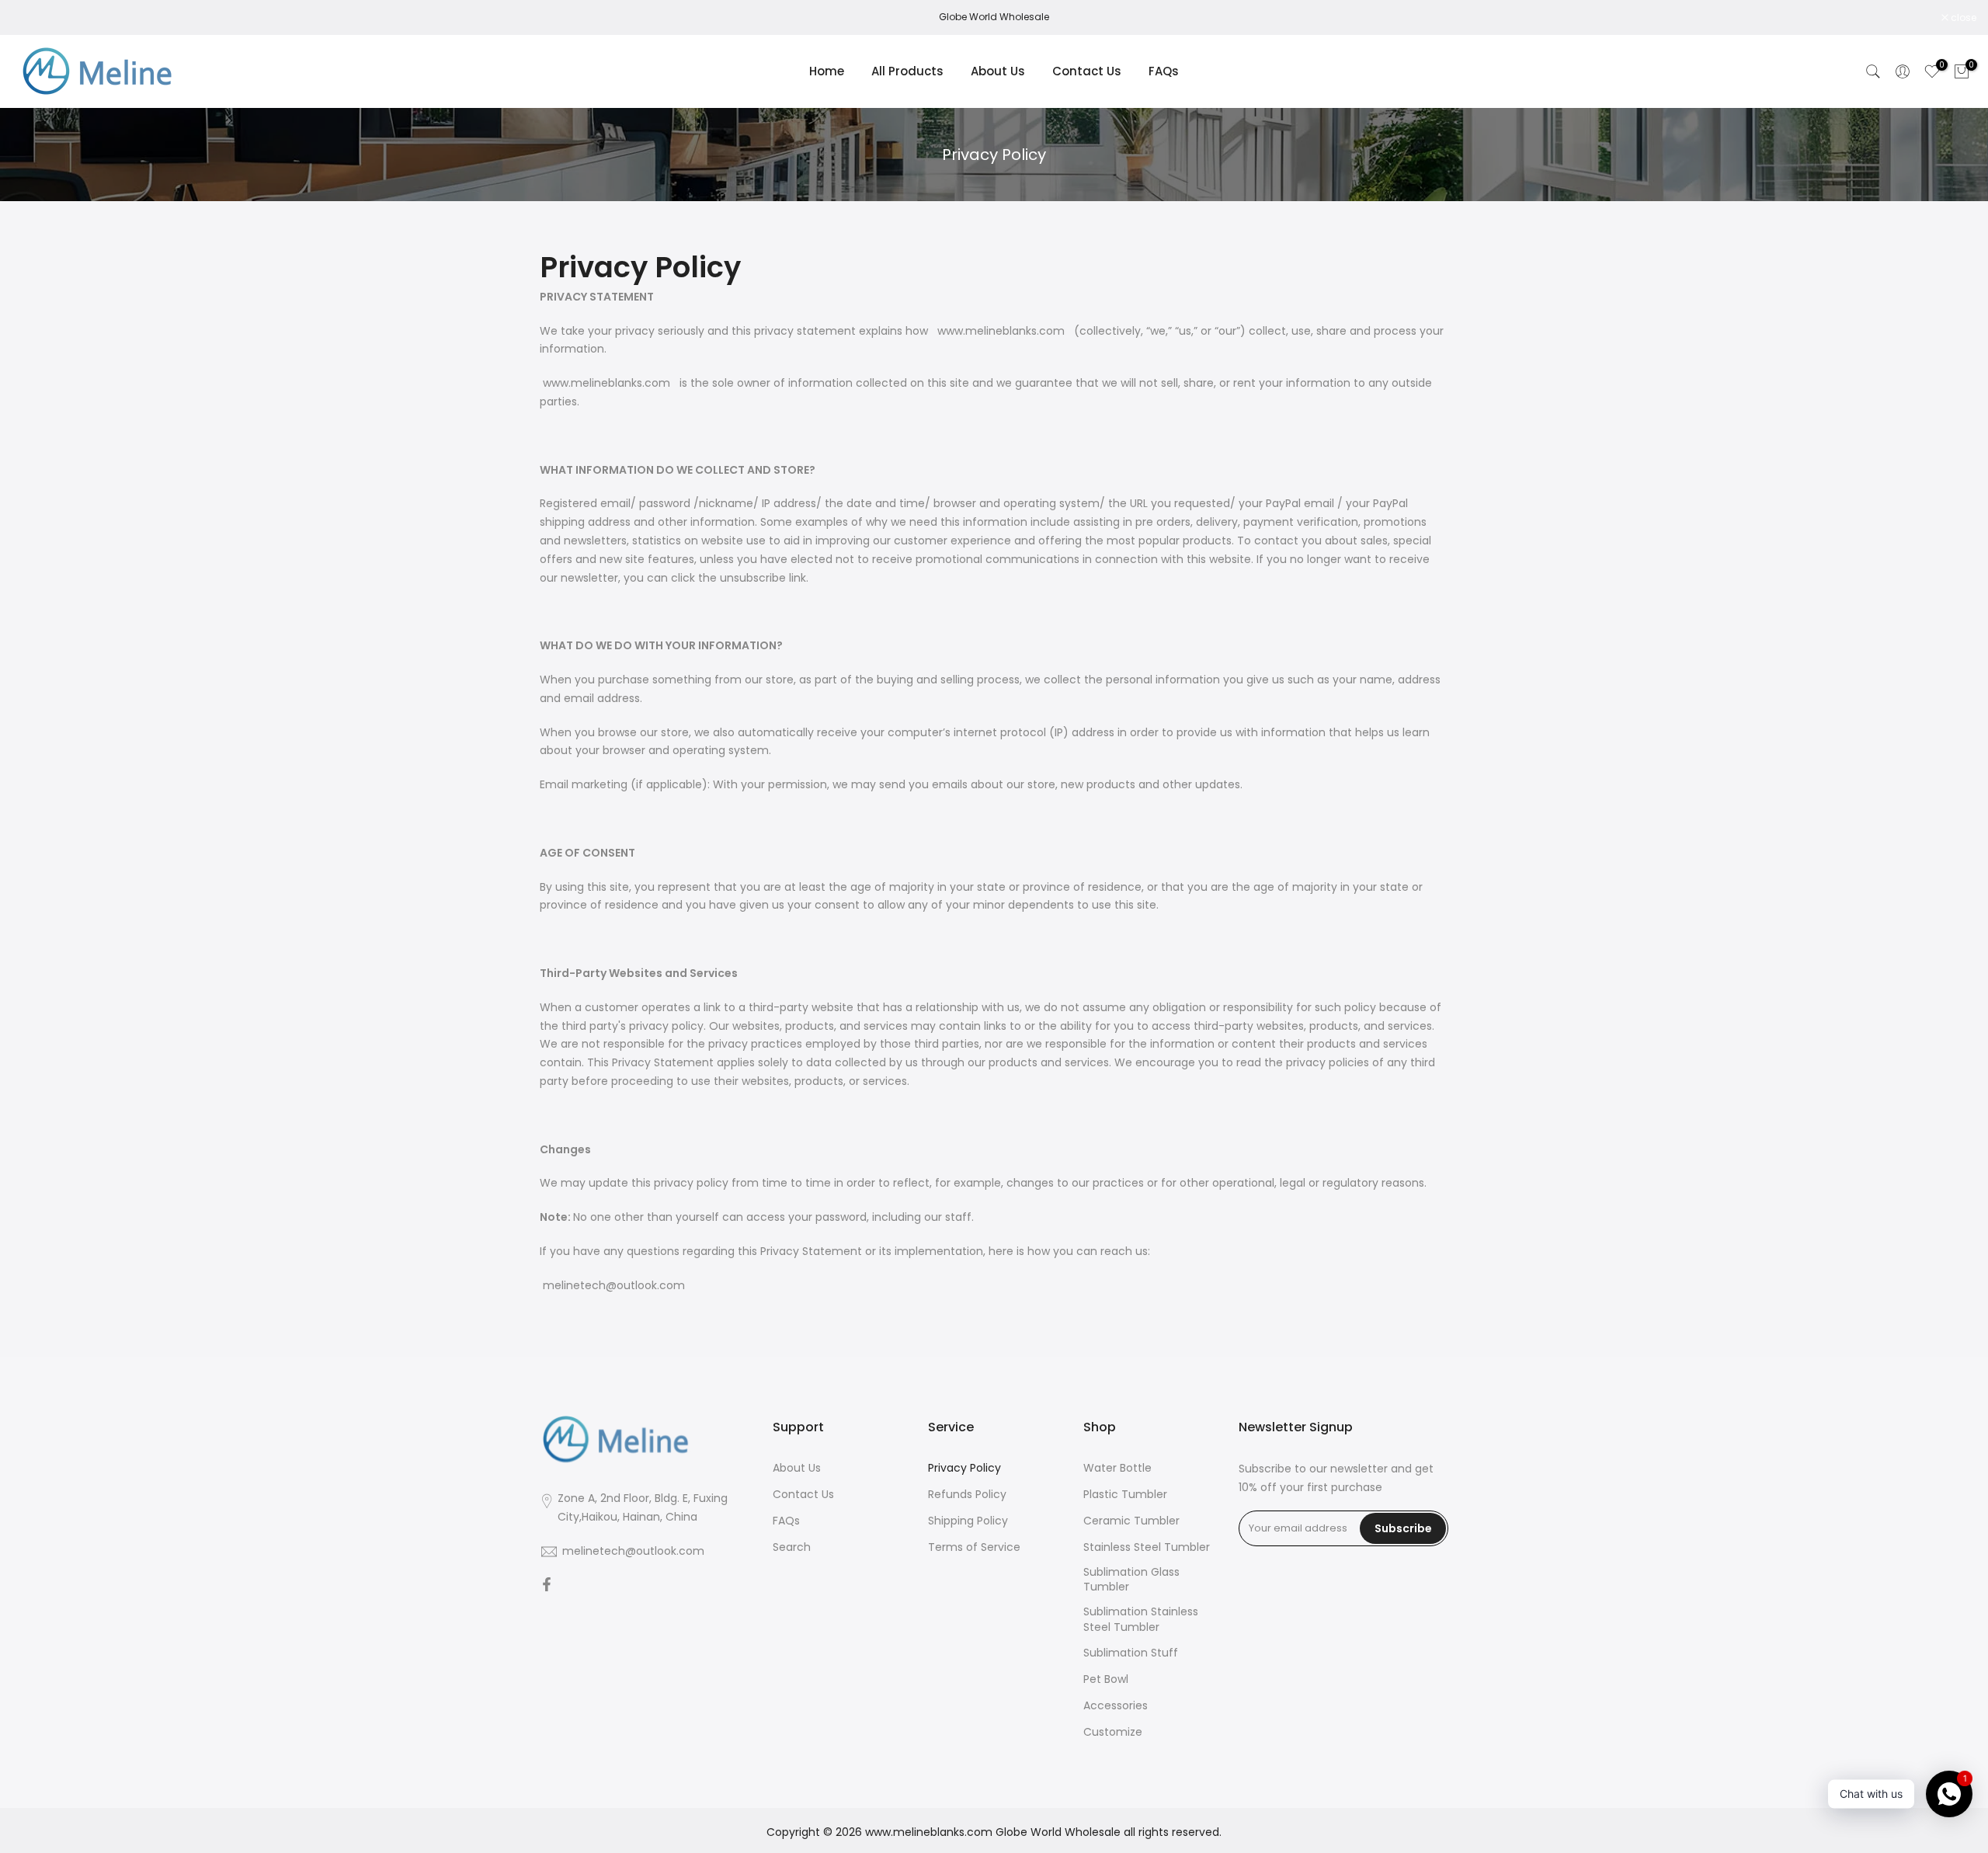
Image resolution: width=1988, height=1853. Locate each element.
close (33, 18)
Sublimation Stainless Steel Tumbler (1141, 1620)
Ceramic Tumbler (1131, 1521)
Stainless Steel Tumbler (1147, 1547)
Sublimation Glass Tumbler (1131, 1580)
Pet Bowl (1106, 1679)
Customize (1113, 1732)
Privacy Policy (964, 1468)
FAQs (1164, 71)
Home (827, 71)
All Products (907, 71)
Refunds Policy (967, 1495)
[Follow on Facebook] (547, 1586)
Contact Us (1087, 71)
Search (792, 1547)
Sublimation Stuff (1131, 1653)
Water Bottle (1117, 1468)
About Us (998, 71)
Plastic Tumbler (1125, 1495)
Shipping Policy (968, 1521)
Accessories (1116, 1706)
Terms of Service (974, 1547)
